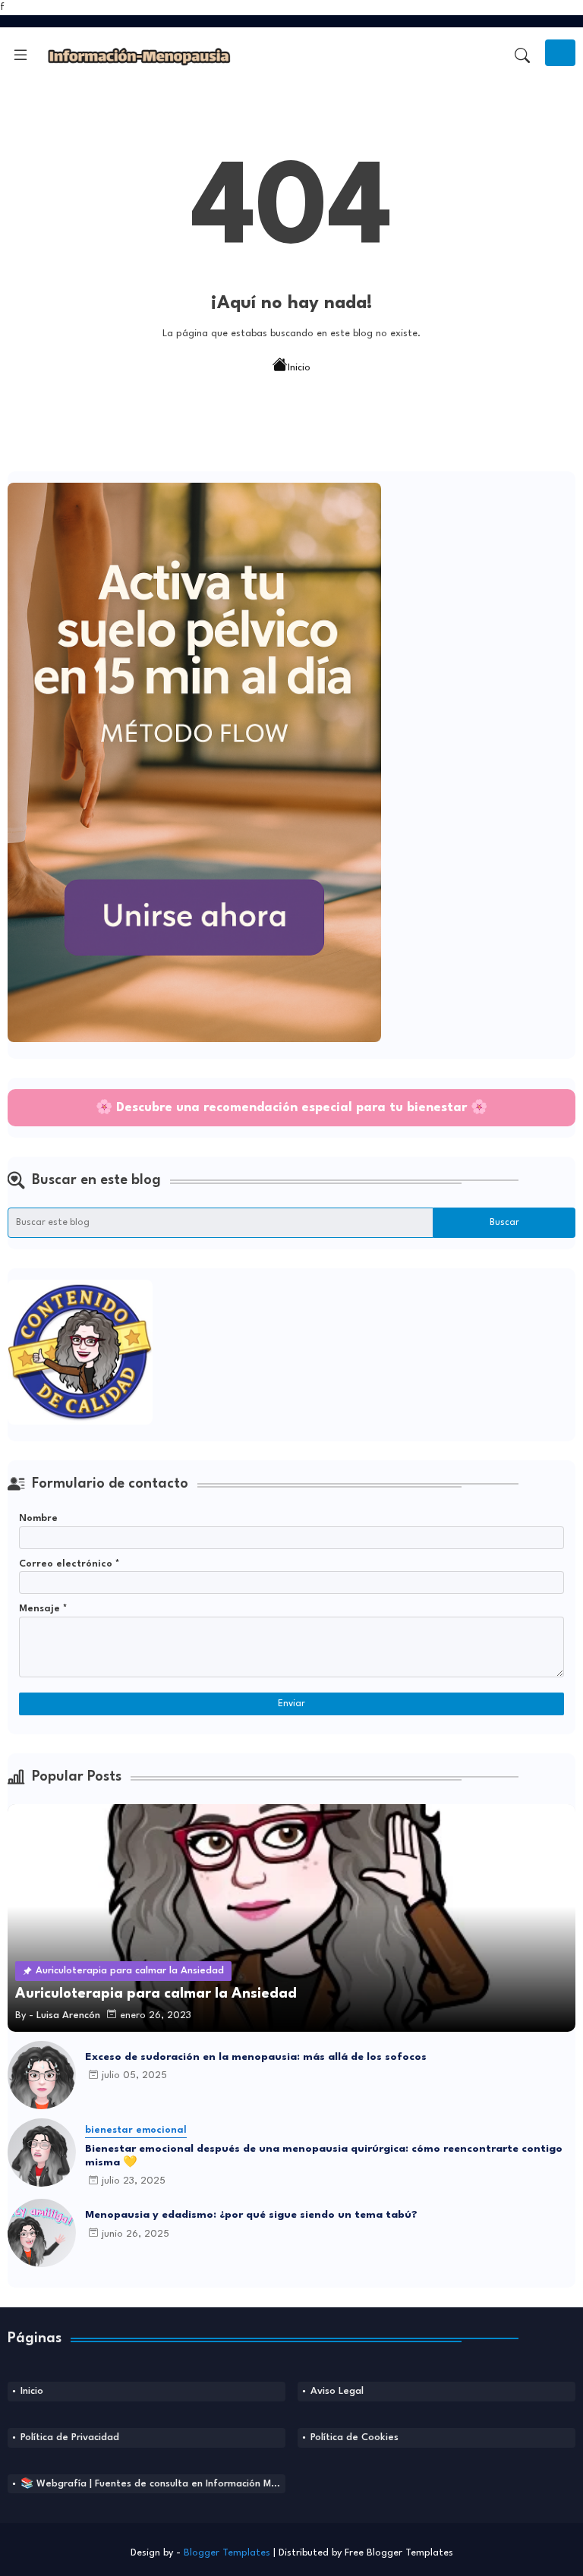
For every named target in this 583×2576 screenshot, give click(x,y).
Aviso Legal (337, 2391)
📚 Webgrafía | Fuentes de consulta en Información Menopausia (153, 2484)
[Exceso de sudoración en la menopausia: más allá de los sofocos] (42, 2075)
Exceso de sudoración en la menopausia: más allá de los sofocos (256, 2057)
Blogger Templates (227, 2553)
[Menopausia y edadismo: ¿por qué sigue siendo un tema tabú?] (42, 2233)
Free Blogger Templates (399, 2553)
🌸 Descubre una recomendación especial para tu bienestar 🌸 (291, 1108)
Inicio (299, 367)
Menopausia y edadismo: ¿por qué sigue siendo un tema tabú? (251, 2215)
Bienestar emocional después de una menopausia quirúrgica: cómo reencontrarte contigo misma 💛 (324, 2156)
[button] (522, 55)
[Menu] (20, 55)
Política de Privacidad (70, 2437)
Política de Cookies (355, 2437)
